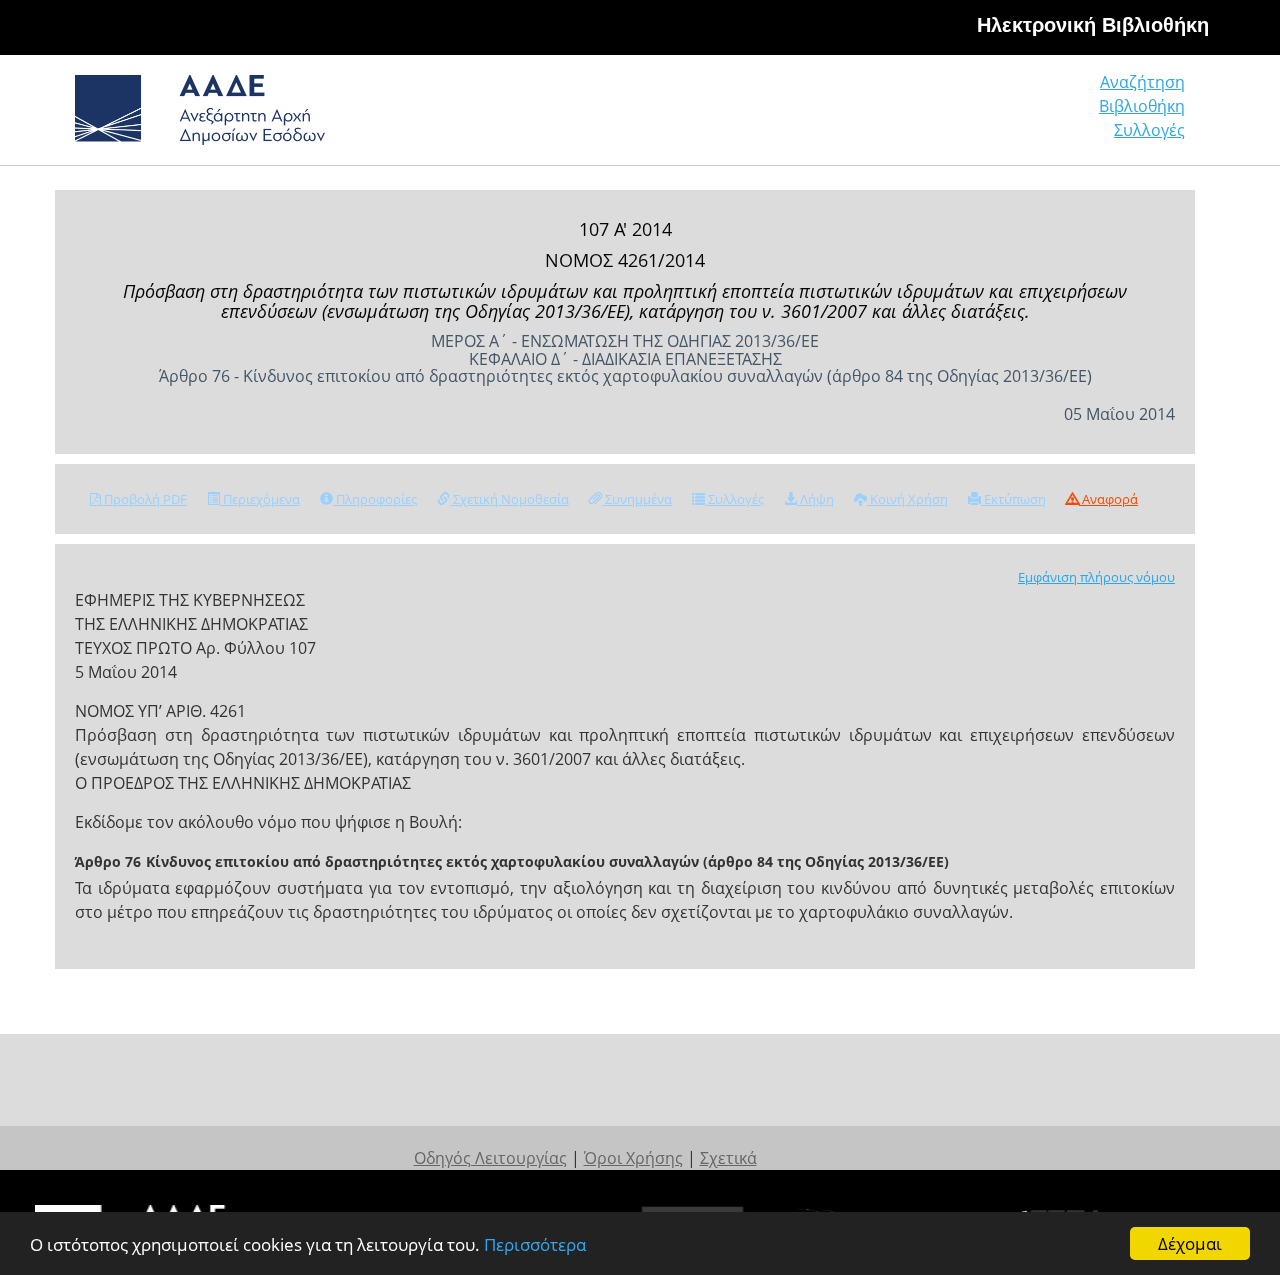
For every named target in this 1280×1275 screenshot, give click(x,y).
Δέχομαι (1190, 1243)
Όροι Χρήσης (633, 1158)
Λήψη (815, 499)
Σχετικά (728, 1158)
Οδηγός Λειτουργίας (490, 1158)
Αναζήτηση (1142, 82)
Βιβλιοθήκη (1142, 106)
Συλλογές (1149, 130)
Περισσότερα (535, 1244)
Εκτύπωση (1013, 499)
